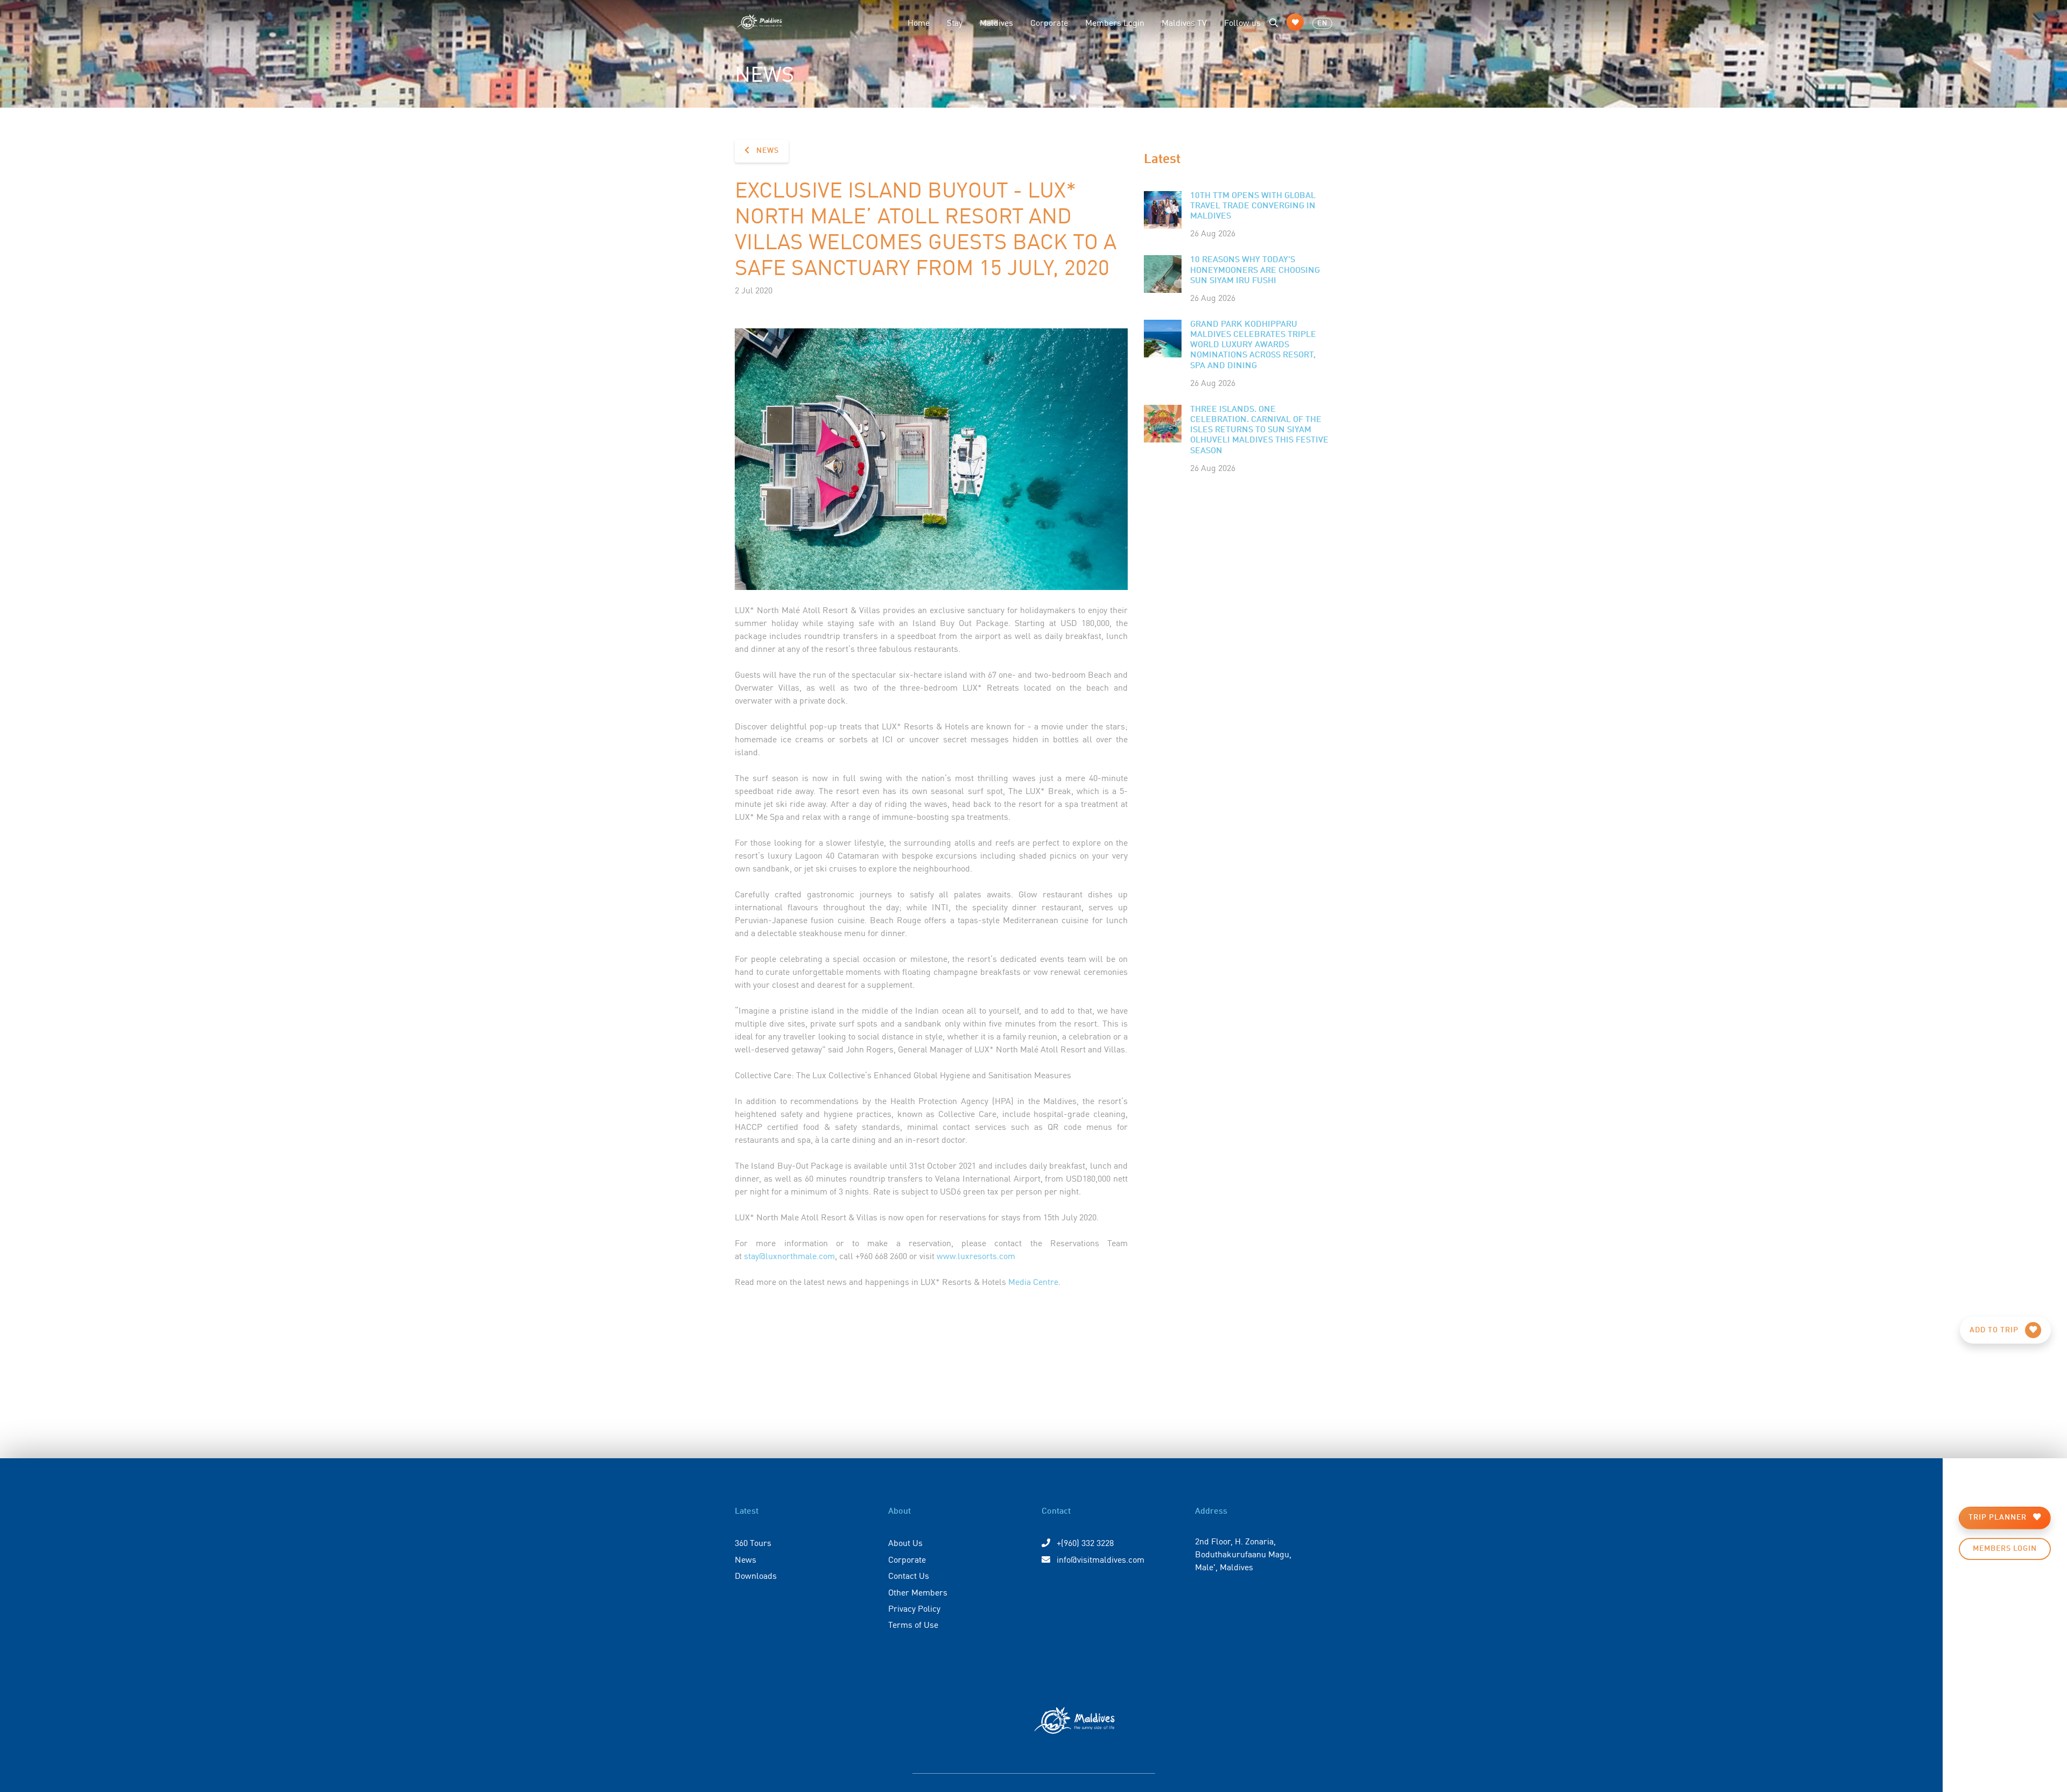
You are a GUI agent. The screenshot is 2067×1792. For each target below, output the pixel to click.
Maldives (996, 22)
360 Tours (753, 1542)
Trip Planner (1999, 1517)
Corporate (1049, 22)
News (767, 151)
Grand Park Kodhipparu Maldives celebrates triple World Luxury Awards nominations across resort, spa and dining (1253, 345)
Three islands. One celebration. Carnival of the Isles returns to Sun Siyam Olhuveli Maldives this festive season (1259, 430)
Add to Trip (1995, 1330)
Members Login (1115, 22)
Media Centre (1033, 1281)
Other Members (918, 1592)
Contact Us (909, 1575)
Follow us (1242, 22)
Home (919, 22)
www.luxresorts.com (976, 1255)
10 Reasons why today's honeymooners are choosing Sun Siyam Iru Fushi (1255, 270)
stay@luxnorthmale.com (789, 1255)
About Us (905, 1542)
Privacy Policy (914, 1608)
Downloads (756, 1575)
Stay (955, 22)
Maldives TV (1184, 22)
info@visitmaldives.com (1101, 1559)
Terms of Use (913, 1624)
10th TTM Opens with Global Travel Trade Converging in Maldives (1253, 206)
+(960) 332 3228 (1084, 1542)
